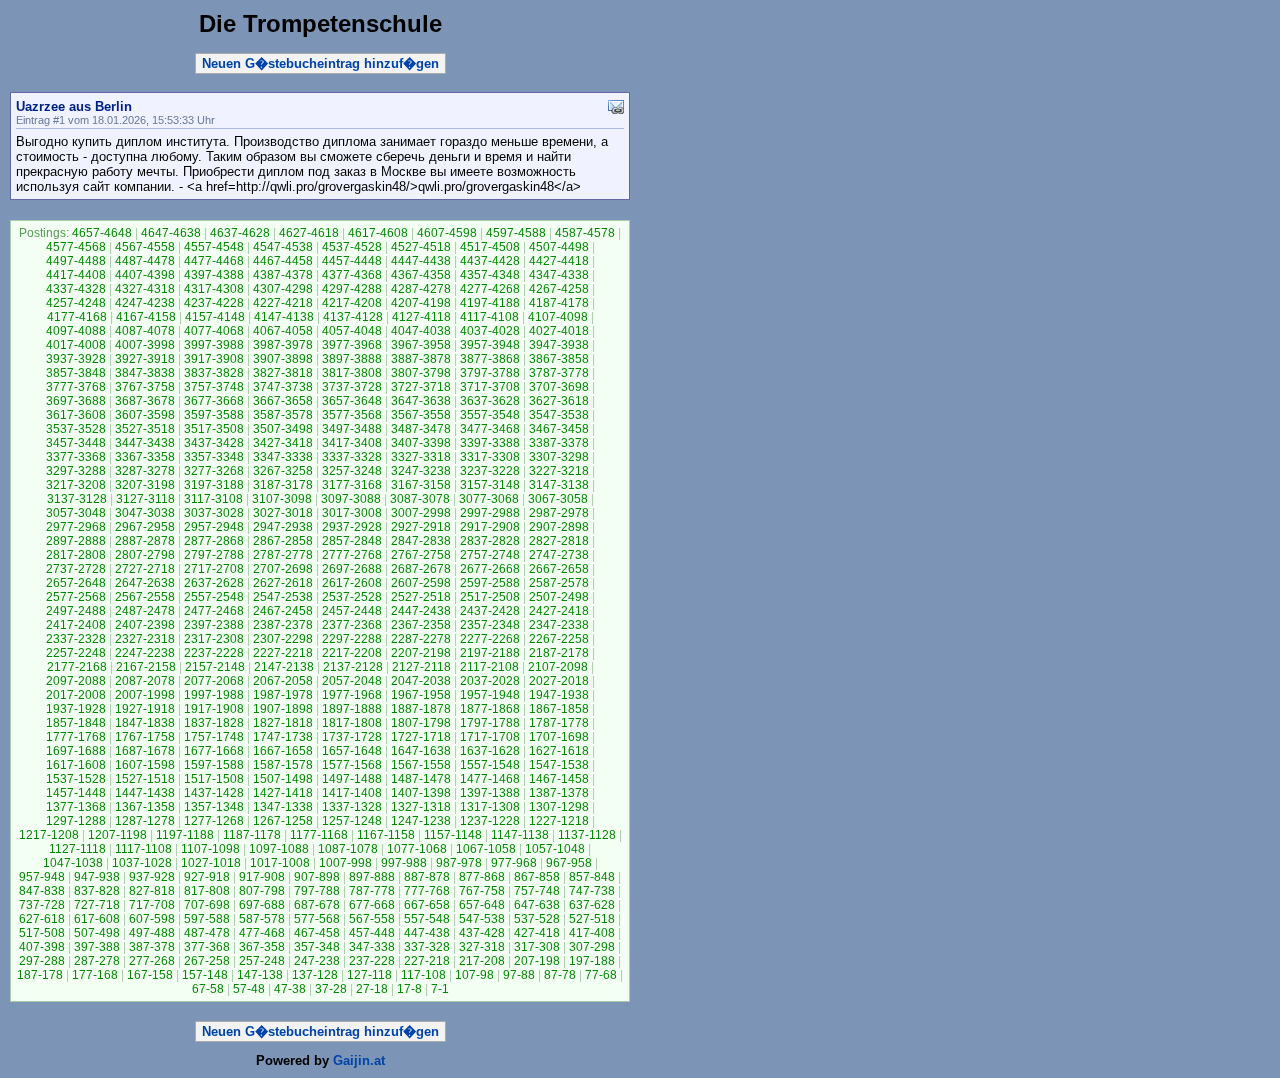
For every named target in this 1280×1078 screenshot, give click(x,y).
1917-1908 (214, 709)
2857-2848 (352, 541)
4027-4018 (559, 331)
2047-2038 (421, 681)
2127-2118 (421, 667)
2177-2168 (77, 667)
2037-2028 (490, 681)
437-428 (482, 933)
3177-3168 (352, 485)
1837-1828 (214, 723)
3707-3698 (559, 387)
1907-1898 (283, 709)
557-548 (427, 919)
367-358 (262, 947)
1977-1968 (352, 695)
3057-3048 (76, 513)
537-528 (537, 919)
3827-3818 (283, 373)
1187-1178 (252, 835)
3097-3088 (351, 499)
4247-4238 (145, 303)
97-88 (519, 975)
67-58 (208, 989)
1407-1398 (421, 793)
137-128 (315, 975)
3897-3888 (352, 359)
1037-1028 (142, 863)
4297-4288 (352, 289)
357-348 (317, 947)
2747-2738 (559, 555)
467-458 (317, 933)
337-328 (427, 947)
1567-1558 (421, 765)
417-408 (592, 933)
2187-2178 (559, 653)
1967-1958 (421, 695)
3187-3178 (283, 485)
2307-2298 (283, 639)
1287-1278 (145, 821)
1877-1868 (490, 709)
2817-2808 (76, 555)
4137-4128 (353, 317)
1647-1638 (421, 751)
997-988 (404, 863)
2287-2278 (421, 639)
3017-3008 (352, 513)
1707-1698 (559, 737)
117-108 (423, 975)
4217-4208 (352, 303)
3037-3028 (214, 513)
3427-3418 (283, 443)
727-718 (97, 905)
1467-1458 (559, 779)
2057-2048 (352, 681)
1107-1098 (210, 849)
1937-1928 (76, 709)
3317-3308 (490, 457)
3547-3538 (559, 415)
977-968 (514, 863)
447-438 (427, 933)
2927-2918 (421, 527)
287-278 (97, 961)
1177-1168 (319, 835)
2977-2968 (76, 527)
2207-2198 (421, 653)
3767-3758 (145, 387)
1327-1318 (421, 807)
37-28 (331, 989)
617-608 (97, 919)
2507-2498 (559, 597)
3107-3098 (282, 499)
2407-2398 (145, 625)
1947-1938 (559, 695)
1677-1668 (214, 751)
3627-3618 (559, 401)
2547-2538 (283, 597)
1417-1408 (352, 793)
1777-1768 (76, 737)
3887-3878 (421, 359)
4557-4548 (214, 247)
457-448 (372, 933)
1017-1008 (280, 863)
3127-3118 (145, 499)
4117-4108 (489, 317)
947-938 (97, 877)
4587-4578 (585, 233)
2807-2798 (145, 555)
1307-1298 (559, 807)
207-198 (537, 961)
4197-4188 (490, 303)
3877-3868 (490, 359)
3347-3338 (283, 457)
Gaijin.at (359, 1060)
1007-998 (345, 863)
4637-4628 (240, 233)
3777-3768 (76, 387)
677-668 (372, 905)
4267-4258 (559, 289)
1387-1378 (559, 793)
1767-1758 (145, 737)
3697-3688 (76, 401)
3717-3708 (490, 387)
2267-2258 (559, 639)
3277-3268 (214, 471)
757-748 (537, 891)
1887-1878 (421, 709)
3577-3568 (352, 415)
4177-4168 (77, 317)
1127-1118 (77, 849)
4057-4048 (352, 331)
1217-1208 (49, 835)
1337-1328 (352, 807)
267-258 (207, 961)
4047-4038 (421, 331)
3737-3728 (352, 387)
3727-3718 (421, 387)
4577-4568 (76, 247)
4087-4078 (145, 331)
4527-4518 (421, 247)
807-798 (262, 891)
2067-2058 (283, 681)
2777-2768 (352, 555)
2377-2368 (352, 625)
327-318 (482, 947)
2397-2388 (214, 625)
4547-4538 (283, 247)
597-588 (207, 919)
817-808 (207, 891)
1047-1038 (73, 863)
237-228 (372, 961)
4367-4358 (421, 275)
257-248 (262, 961)
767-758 (482, 891)
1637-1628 (490, 751)
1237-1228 (490, 821)
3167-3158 (421, 485)
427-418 (537, 933)
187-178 (40, 975)
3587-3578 (283, 415)
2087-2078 (145, 681)
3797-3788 (490, 373)
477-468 (262, 933)
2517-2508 (490, 597)
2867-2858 (283, 541)
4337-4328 (76, 289)
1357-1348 (214, 807)
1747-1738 (283, 737)
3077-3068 (489, 499)
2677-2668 (490, 569)
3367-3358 (145, 457)
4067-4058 (283, 331)
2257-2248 (76, 653)
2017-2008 (76, 695)
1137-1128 (587, 835)
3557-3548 (490, 415)
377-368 (207, 947)
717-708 (152, 905)
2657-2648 (76, 583)
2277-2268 (490, 639)
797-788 (317, 891)
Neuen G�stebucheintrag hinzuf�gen (320, 63)
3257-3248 (352, 471)
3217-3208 (76, 485)
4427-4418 (559, 261)
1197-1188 (185, 835)
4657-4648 (102, 233)
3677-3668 (214, 401)
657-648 (482, 905)
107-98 (474, 975)
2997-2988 (490, 513)
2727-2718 (145, 569)
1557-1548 (490, 765)
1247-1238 (421, 821)
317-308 (537, 947)
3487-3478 (421, 429)
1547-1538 (559, 765)
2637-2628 (214, 583)
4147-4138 (284, 317)
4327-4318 (145, 289)
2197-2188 (490, 653)
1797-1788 (490, 723)
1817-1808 (352, 723)
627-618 (42, 919)
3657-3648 (352, 401)
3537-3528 (76, 429)
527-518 (592, 919)
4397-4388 (214, 275)
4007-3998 (145, 345)
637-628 (592, 905)
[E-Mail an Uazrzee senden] (616, 105)
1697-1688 (76, 751)
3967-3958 (421, 345)
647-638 (537, 905)
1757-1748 (214, 737)
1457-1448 (76, 793)
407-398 (42, 947)
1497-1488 (352, 779)
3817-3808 (352, 373)
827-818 (152, 891)
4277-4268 (490, 289)
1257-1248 (352, 821)
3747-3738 (283, 387)
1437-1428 (214, 793)
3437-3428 (214, 443)
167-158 (150, 975)
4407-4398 (145, 275)
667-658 (427, 905)
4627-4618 (309, 233)
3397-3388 (490, 443)
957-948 (42, 877)
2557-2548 (214, 597)
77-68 (601, 975)
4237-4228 (214, 303)
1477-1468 (490, 779)
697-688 (262, 905)
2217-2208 (352, 653)
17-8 (409, 989)
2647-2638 (145, 583)
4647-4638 (171, 233)
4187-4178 (559, 303)
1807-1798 (421, 723)
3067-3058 (558, 499)
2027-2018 (559, 681)
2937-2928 (352, 527)
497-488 (152, 933)
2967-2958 (145, 527)
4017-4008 (76, 345)
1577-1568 (352, 765)
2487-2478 (145, 611)
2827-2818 (559, 541)
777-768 (427, 891)
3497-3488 (352, 429)
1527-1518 (145, 779)
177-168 (95, 975)
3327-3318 (421, 457)
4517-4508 (490, 247)
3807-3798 (421, 373)
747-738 (592, 891)
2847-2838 (421, 541)
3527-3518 (145, 429)
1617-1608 (76, 765)
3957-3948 (490, 345)
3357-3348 (214, 457)
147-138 (260, 975)
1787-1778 (559, 723)
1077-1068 (417, 849)
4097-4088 (76, 331)
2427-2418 (559, 611)
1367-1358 (145, 807)
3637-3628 (490, 401)
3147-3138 (559, 485)
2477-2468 (214, 611)
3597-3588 (214, 415)
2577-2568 (76, 597)
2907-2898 (559, 527)
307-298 (592, 947)
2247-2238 (145, 653)
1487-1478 (421, 779)
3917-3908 (214, 359)
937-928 (152, 877)
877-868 (482, 877)
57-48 (249, 989)
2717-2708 (214, 569)
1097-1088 (279, 849)
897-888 (372, 877)
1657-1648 (352, 751)
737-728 (42, 905)
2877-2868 (214, 541)
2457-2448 (352, 611)
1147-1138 (520, 835)
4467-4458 (283, 261)
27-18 (372, 989)
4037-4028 (490, 331)
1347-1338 (283, 807)
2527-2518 (421, 597)
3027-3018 (283, 513)
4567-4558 (145, 247)
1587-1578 (283, 765)
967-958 (569, 863)
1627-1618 (559, 751)
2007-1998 (145, 695)
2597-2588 (490, 583)
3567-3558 (421, 415)
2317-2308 (214, 639)
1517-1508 (214, 779)
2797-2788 (214, 555)
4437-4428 (490, 261)
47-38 (290, 989)
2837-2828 (490, 541)
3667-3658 (283, 401)
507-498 (97, 933)
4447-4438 (421, 261)
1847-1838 (145, 723)
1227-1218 (559, 821)
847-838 (42, 891)
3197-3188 (214, 485)
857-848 (592, 877)
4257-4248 (76, 303)
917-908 (262, 877)
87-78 (560, 975)
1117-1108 (143, 849)
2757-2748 (490, 555)
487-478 (207, 933)
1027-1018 (211, 863)
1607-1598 (145, 765)
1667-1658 (283, 751)
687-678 (317, 905)
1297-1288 (76, 821)
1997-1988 (214, 695)
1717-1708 (490, 737)
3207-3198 (145, 485)
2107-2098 (558, 667)
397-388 (97, 947)
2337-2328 (76, 639)
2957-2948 (214, 527)
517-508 (42, 933)
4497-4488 (76, 261)
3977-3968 (352, 345)
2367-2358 (421, 625)
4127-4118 (421, 317)
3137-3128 (77, 499)
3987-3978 (283, 345)
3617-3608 (76, 415)
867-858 (537, 877)
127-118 (369, 975)
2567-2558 (145, 597)
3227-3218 (559, 471)
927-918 (207, 877)
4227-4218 (283, 303)
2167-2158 (146, 667)
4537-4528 (352, 247)
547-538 (482, 919)
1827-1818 (283, 723)
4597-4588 (516, 233)
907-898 (317, 877)
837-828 (97, 891)
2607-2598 (421, 583)
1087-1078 (348, 849)
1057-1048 (555, 849)
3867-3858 (559, 359)
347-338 (372, 947)
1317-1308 (490, 807)
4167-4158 (146, 317)
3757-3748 (214, 387)
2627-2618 (283, 583)
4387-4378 (283, 275)
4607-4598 (447, 233)
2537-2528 (352, 597)
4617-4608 (378, 233)
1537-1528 (76, 779)
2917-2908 (490, 527)
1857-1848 (76, 723)
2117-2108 (489, 667)
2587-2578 (559, 583)
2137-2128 (353, 667)
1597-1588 (214, 765)
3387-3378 (559, 443)
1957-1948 (490, 695)
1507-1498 (283, 779)
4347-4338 (559, 275)
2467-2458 (283, 611)
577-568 (317, 919)
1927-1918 (145, 709)
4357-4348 (490, 275)
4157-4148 (215, 317)
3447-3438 (145, 443)
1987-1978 (283, 695)
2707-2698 (283, 569)
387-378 (152, 947)
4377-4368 (352, 275)
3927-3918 (145, 359)
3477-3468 (490, 429)
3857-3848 (76, 373)
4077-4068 (214, 331)
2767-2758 (421, 555)
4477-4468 (214, 261)
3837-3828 (214, 373)
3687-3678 (145, 401)
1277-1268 (214, 821)
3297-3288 (76, 471)
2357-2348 (490, 625)
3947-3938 (559, 345)
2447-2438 (421, 611)
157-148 (205, 975)
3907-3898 (283, 359)
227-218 (427, 961)
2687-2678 (421, 569)
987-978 (459, 863)
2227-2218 (283, 653)
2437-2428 (490, 611)
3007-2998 (421, 513)
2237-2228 (214, 653)
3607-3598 (145, 415)
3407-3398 (421, 443)
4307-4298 (283, 289)
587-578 (262, 919)
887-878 (427, 877)
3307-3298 (559, 457)
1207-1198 (117, 835)
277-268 (152, 961)
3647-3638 (421, 401)
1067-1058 (486, 849)
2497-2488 (76, 611)
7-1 (440, 989)
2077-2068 (214, 681)
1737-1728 (352, 737)
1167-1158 (386, 835)
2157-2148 (215, 667)
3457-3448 (76, 443)
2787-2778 (283, 555)
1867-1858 (559, 709)
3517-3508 (214, 429)
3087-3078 (420, 499)
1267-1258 (283, 821)
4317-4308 (214, 289)
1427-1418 (283, 793)
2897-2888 (76, 541)
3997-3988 (214, 345)
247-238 (317, 961)
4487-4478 (145, 261)
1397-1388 (490, 793)
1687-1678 (145, 751)
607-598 (152, 919)
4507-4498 (559, 247)
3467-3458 (559, 429)
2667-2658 (559, 569)
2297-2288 (352, 639)
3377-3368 (76, 457)
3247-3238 (421, 471)
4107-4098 (558, 317)
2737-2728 (76, 569)
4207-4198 (421, 303)
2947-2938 (283, 527)
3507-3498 (283, 429)
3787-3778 (559, 373)
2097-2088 (76, 681)
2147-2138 (284, 667)
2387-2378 (283, 625)
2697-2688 (352, 569)
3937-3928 (76, 359)
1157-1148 (453, 835)
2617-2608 (352, 583)
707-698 (207, 905)
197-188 (592, 961)
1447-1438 (145, 793)
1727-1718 (421, 737)
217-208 (482, 961)
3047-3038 (145, 513)
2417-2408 (76, 625)
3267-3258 (283, 471)
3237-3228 (490, 471)
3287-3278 (145, 471)
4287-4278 (421, 289)
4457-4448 (352, 261)
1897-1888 (352, 709)
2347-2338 (559, 625)
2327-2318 (145, 639)
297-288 (42, 961)
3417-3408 (352, 443)
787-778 (372, 891)
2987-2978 (559, 513)
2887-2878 (145, 541)
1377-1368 (76, 807)
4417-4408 (76, 275)
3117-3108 (213, 499)
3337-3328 (352, 457)
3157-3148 (490, 485)
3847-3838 (145, 373)
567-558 (372, 919)
